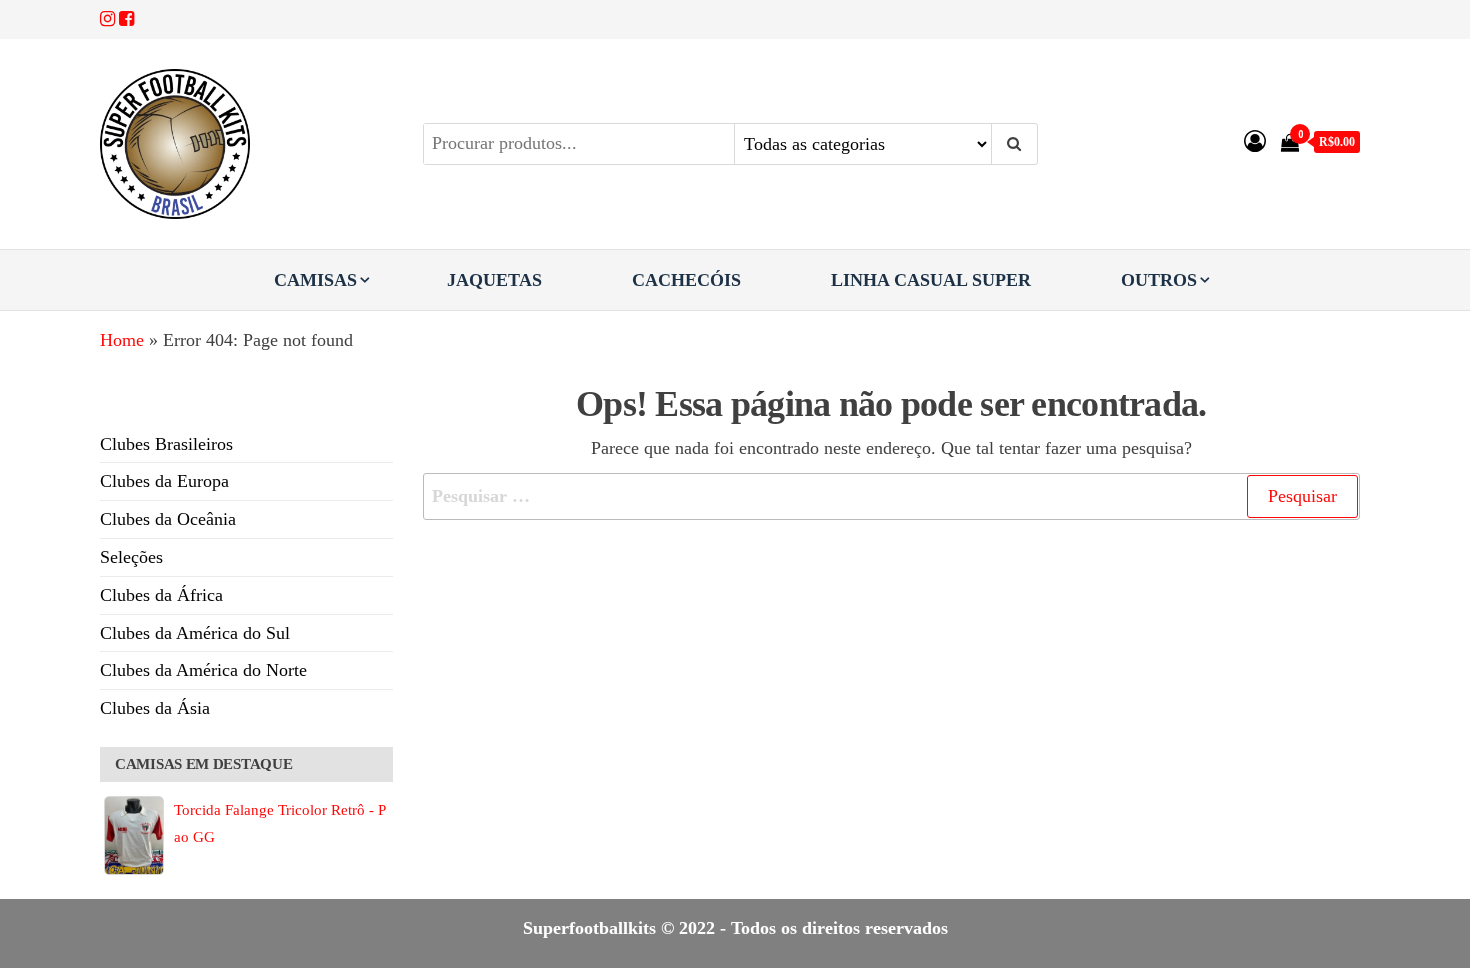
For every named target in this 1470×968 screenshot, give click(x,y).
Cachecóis (686, 280)
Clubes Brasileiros (166, 444)
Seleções (131, 557)
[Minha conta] (1255, 141)
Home (122, 340)
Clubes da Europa (164, 481)
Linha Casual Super (931, 280)
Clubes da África (161, 595)
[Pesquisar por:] (892, 496)
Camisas (315, 280)
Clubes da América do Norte (203, 670)
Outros (1159, 280)
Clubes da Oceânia (168, 519)
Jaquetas (494, 280)
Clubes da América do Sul (195, 633)
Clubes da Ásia (155, 708)
